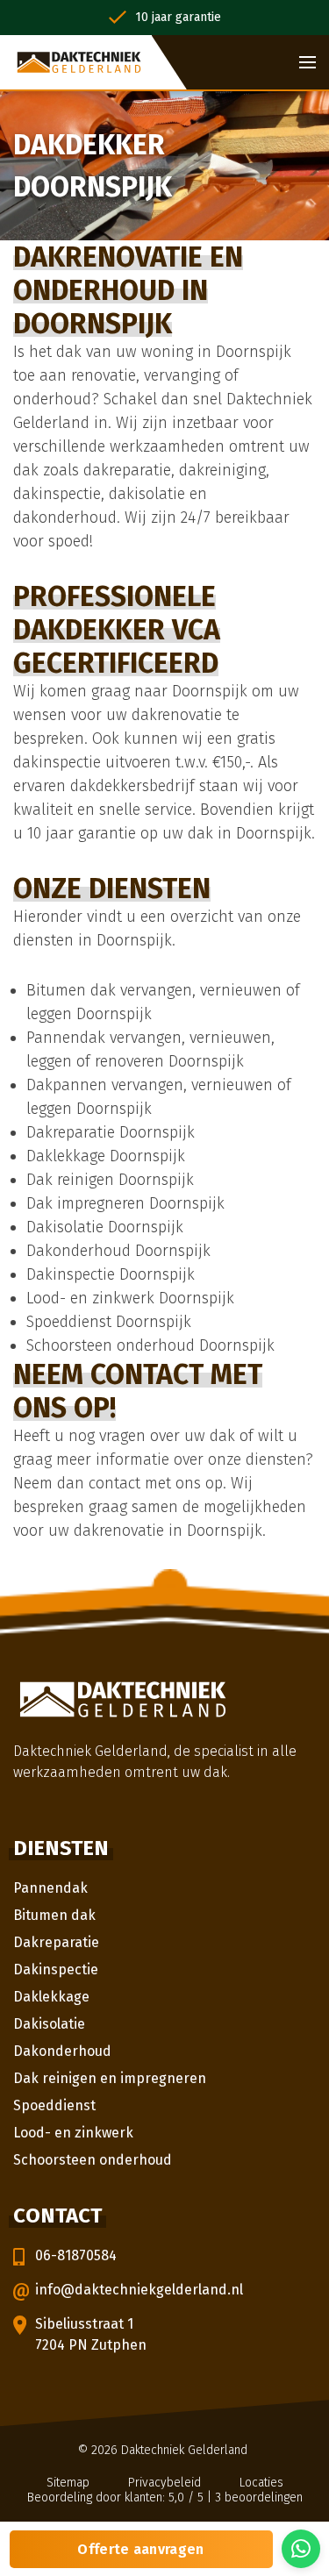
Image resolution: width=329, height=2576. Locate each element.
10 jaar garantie (178, 17)
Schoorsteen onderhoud (93, 2160)
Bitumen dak (54, 1915)
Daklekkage (51, 1997)
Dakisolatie (49, 2024)
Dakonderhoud (62, 2051)
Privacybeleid (164, 2483)
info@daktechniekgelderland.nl (139, 2290)
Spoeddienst (54, 2105)
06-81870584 (76, 2255)
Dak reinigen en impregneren (110, 2078)
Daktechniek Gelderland (184, 2450)
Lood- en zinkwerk (73, 2133)
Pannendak (50, 1888)
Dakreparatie (56, 1942)
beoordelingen (259, 2498)
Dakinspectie (56, 1969)
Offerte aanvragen (140, 2549)
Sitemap (68, 2483)
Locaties (261, 2483)
